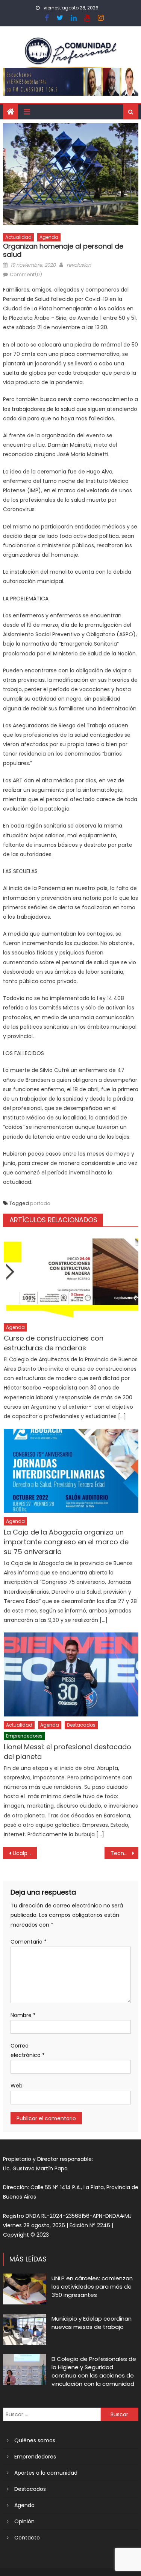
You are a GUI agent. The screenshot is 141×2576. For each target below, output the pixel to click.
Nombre (23, 2015)
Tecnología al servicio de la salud (124, 1853)
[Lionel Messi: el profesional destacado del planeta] (71, 1674)
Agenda (49, 237)
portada (40, 1203)
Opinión (24, 2521)
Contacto (27, 2538)
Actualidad (18, 237)
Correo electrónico (28, 2050)
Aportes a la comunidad (46, 2473)
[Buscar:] (52, 2414)
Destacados (81, 1725)
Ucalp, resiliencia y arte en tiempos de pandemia (25, 1853)
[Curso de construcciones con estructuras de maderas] (71, 1277)
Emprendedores (24, 1736)
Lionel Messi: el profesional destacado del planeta (67, 1752)
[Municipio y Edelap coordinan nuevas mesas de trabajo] (25, 2329)
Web (17, 2086)
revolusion (79, 265)
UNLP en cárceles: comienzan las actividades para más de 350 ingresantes (92, 2287)
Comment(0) (26, 274)
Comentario (29, 1942)
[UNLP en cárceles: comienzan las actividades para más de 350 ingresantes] (25, 2289)
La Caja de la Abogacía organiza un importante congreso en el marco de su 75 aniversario (66, 1542)
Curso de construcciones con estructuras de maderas (54, 1343)
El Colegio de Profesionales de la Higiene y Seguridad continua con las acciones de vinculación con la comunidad (94, 2371)
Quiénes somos (35, 2440)
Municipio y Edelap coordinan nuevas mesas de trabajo (92, 2323)
